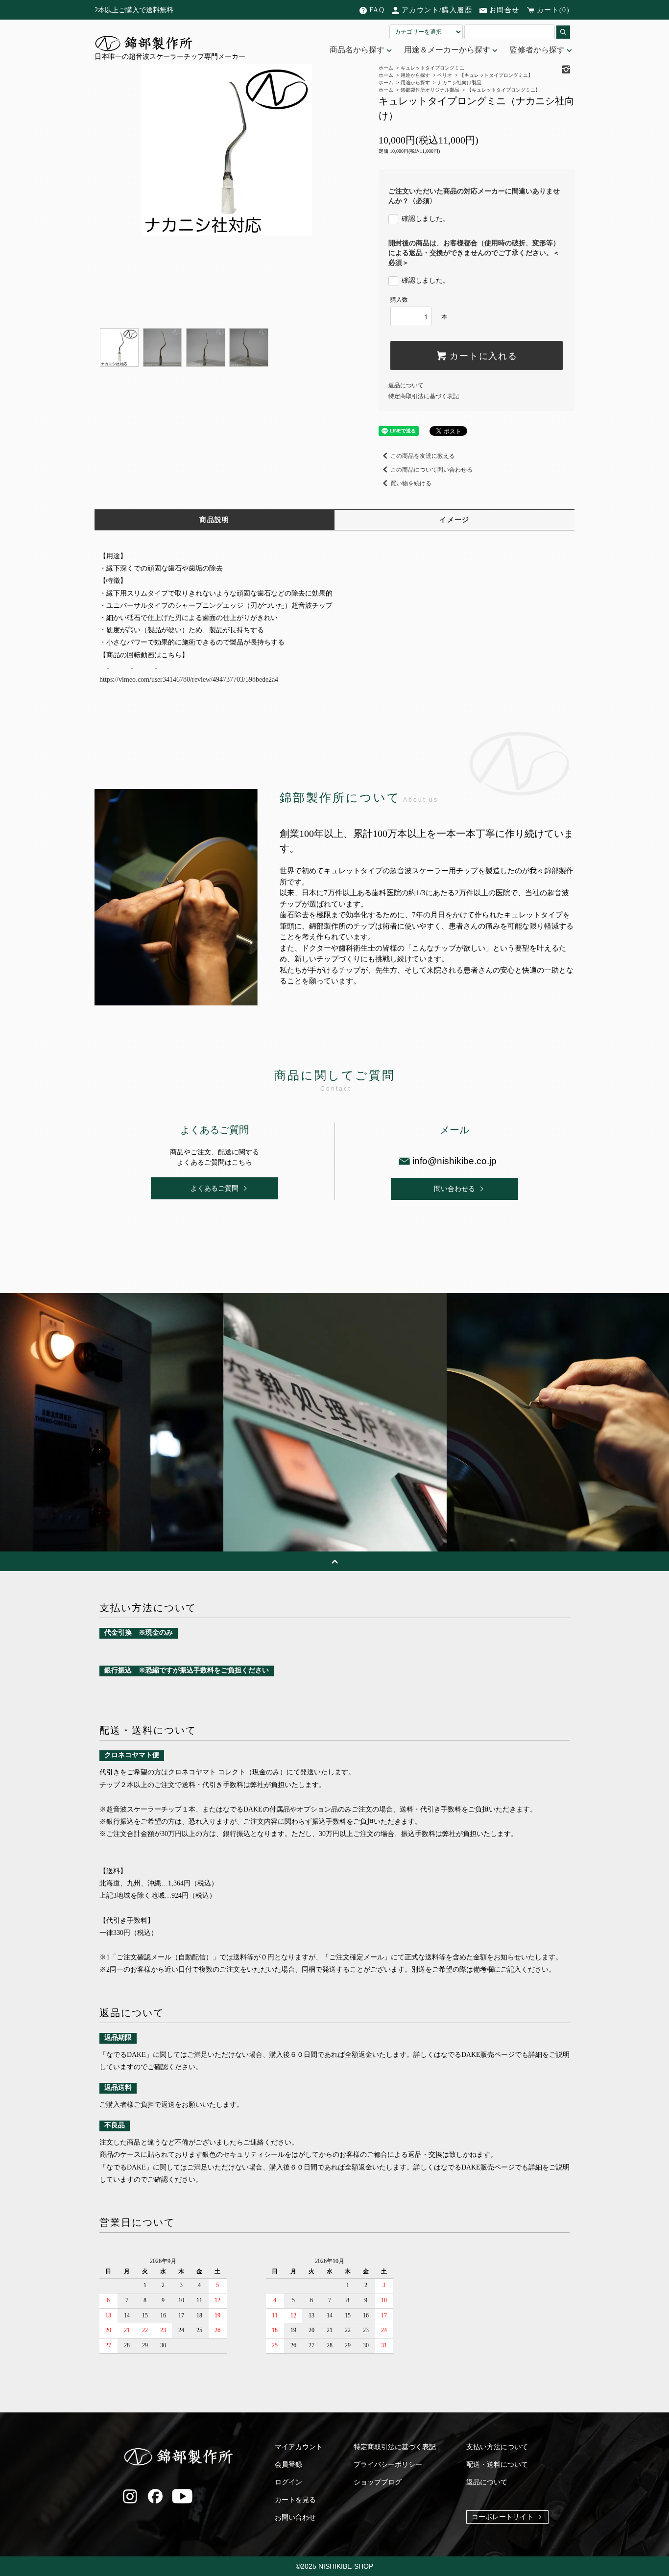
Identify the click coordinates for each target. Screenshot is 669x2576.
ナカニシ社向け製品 (459, 83)
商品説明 (215, 520)
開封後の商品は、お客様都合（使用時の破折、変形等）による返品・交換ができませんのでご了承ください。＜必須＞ (474, 253)
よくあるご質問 (215, 1188)
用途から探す (415, 83)
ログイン (288, 2482)
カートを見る (295, 2500)
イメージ (454, 520)
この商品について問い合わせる (431, 470)
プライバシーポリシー (388, 2465)
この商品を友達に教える (423, 456)
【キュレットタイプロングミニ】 (503, 90)
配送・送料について (497, 2465)
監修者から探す (538, 50)
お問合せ (504, 10)
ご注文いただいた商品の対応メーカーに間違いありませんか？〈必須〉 (474, 196)
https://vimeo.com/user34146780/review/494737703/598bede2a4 (189, 680)
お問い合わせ (295, 2517)
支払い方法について (497, 2447)
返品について (406, 385)
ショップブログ (378, 2482)
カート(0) (553, 10)
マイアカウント (299, 2447)
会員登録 (288, 2465)
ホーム (386, 83)
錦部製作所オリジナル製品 (430, 90)
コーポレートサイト (502, 2517)
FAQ (377, 10)
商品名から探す (358, 50)
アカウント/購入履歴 (437, 10)
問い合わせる (454, 1189)
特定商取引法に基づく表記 (424, 396)
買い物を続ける (411, 483)
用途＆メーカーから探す (448, 50)
